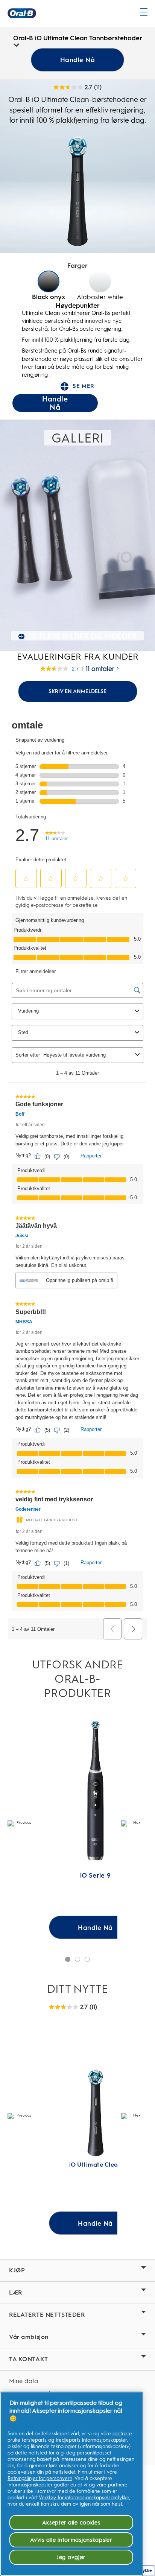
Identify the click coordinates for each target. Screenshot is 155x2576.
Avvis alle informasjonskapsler (71, 2540)
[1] (68, 1959)
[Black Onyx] (49, 281)
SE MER (77, 386)
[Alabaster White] (100, 281)
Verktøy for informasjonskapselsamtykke (84, 2498)
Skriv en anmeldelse (77, 691)
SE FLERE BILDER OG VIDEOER (83, 636)
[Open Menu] (144, 12)
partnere (122, 2434)
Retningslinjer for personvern (40, 2478)
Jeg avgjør (71, 2557)
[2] (77, 1959)
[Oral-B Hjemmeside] (22, 13)
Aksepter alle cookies (71, 2523)
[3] (87, 1959)
